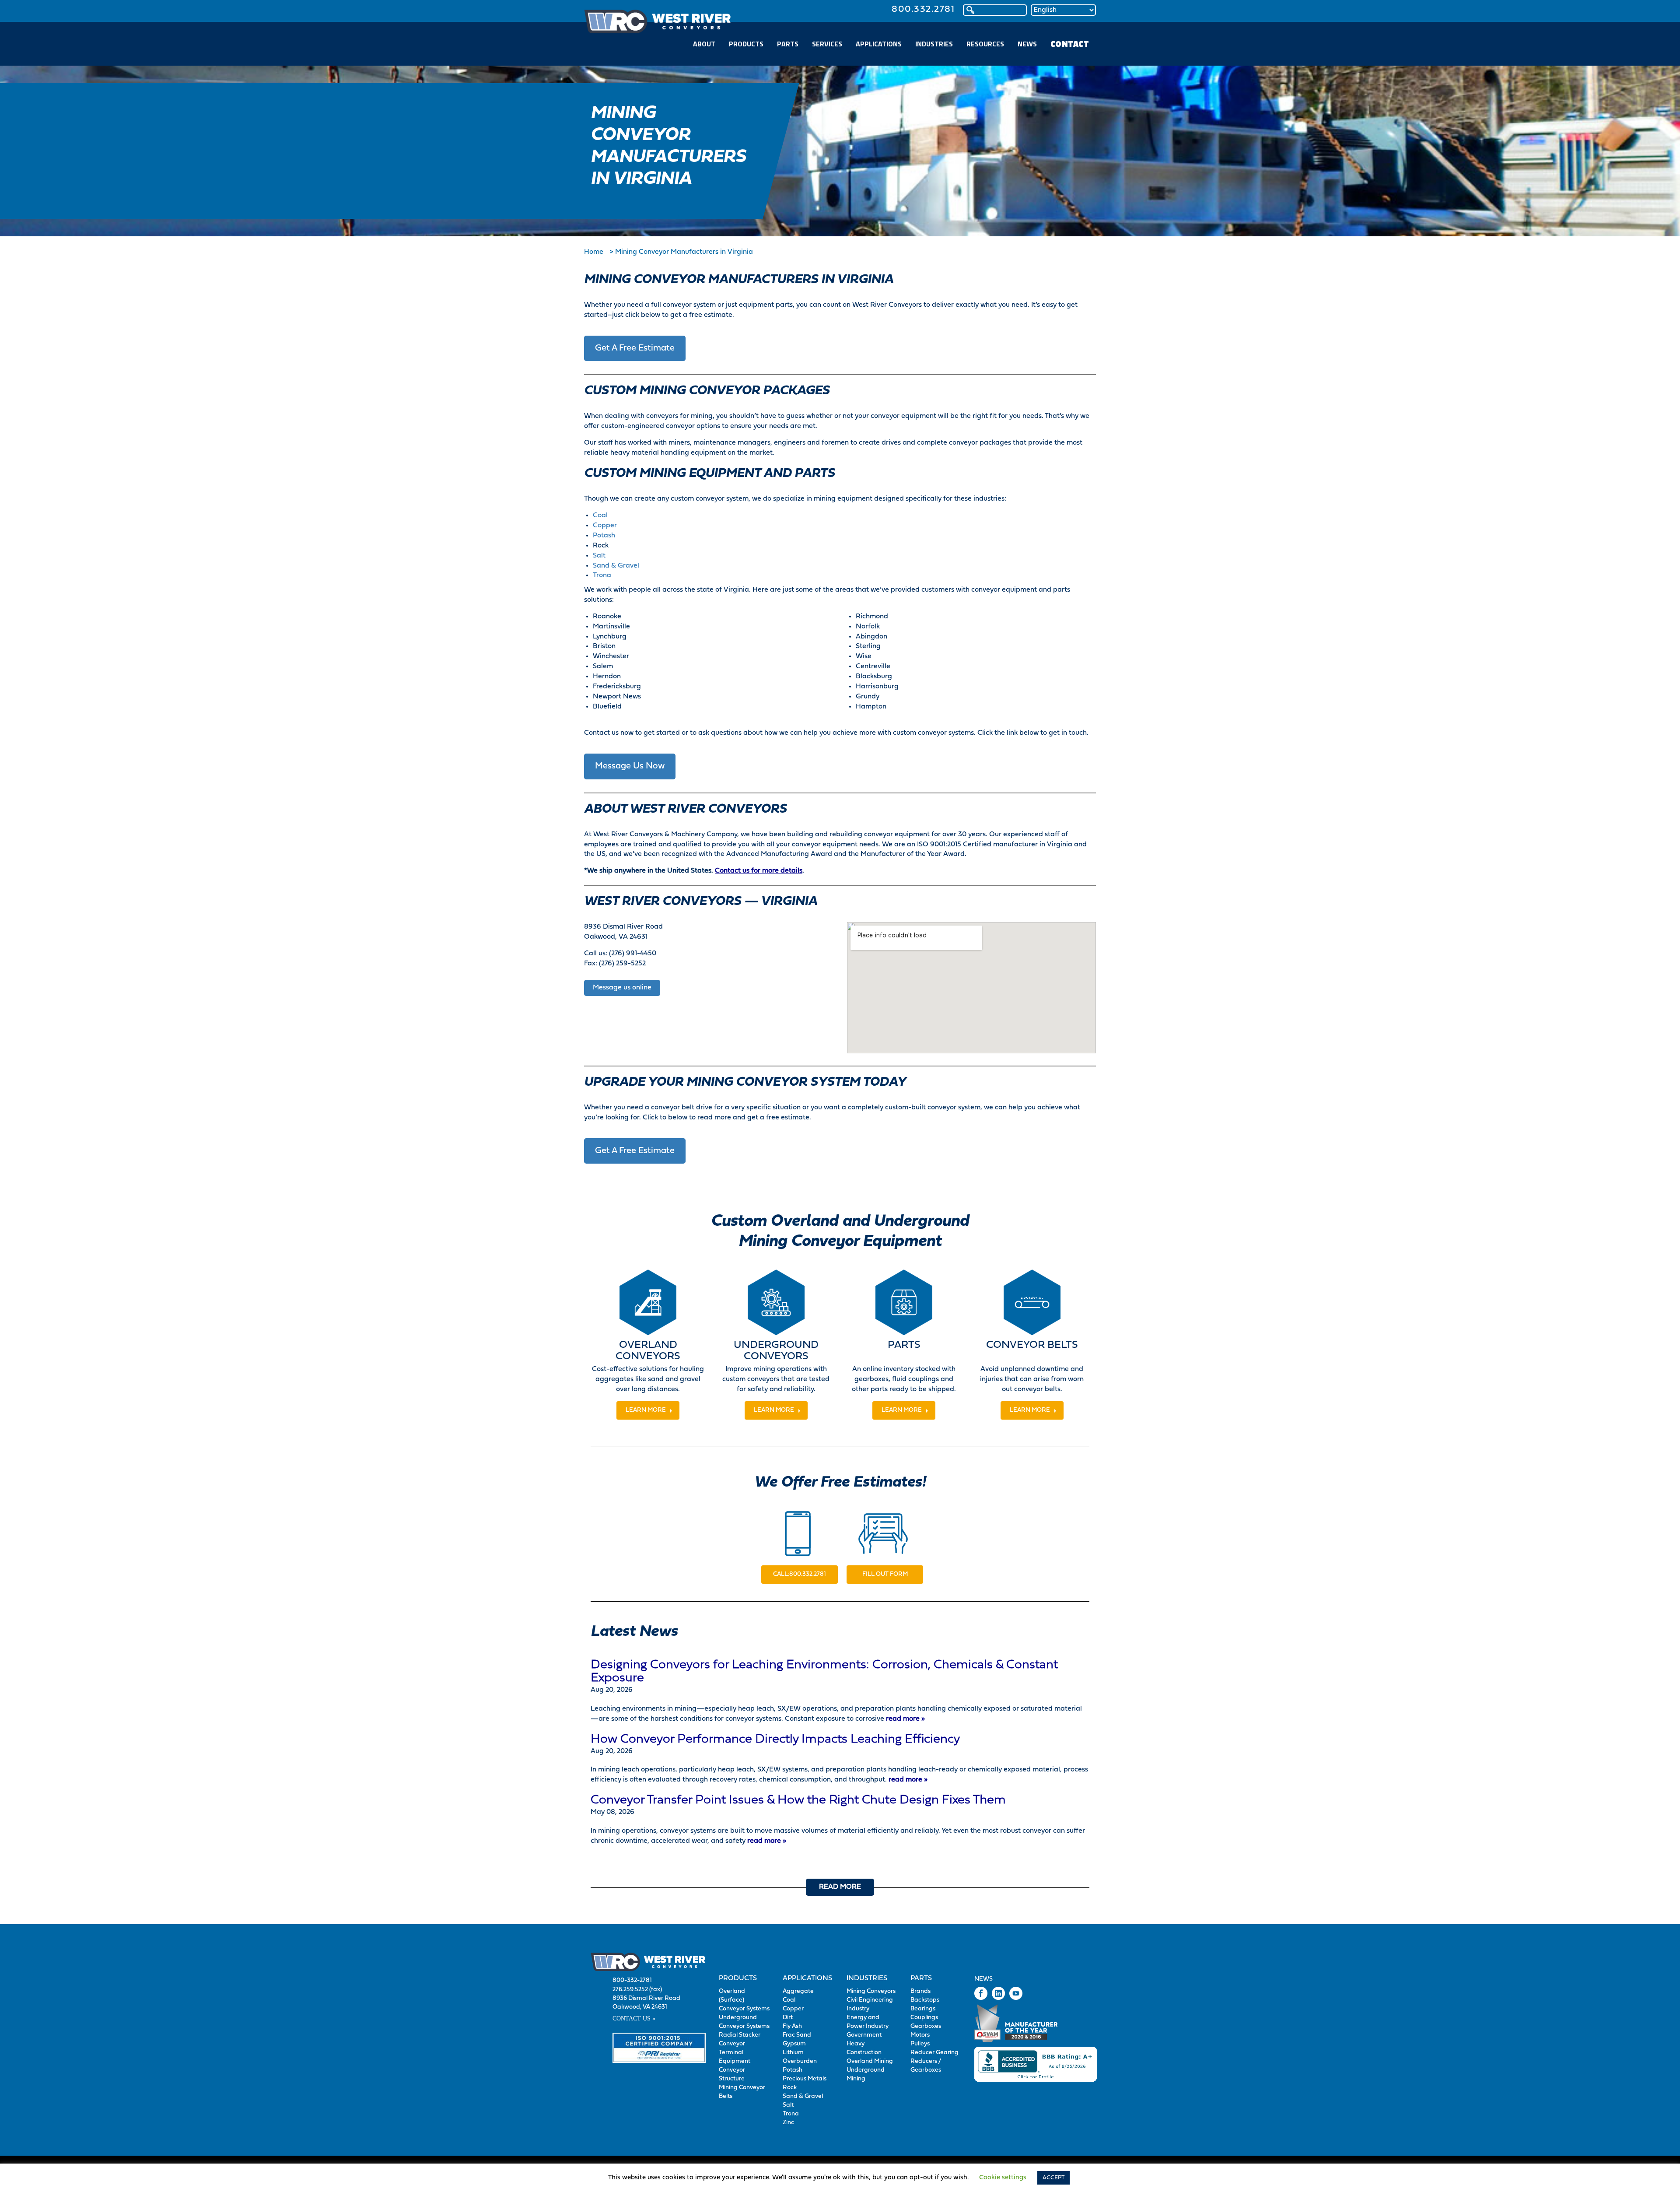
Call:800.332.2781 (800, 1574)
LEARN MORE (646, 1410)
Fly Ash (792, 2026)
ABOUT (704, 44)
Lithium (793, 2053)
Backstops (925, 2000)
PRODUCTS (746, 44)
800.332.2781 (923, 9)
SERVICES (827, 44)
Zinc (788, 2123)
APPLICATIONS (879, 44)
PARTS (788, 44)
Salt (599, 556)
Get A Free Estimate (635, 348)
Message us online (622, 988)
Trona (602, 575)
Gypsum (794, 2044)
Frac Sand (797, 2035)
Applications (807, 1978)
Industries (867, 1978)
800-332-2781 (632, 1980)
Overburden (800, 2061)
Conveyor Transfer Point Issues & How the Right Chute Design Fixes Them (798, 1800)
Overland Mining (870, 2061)
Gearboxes (926, 2026)
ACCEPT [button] (1053, 2178)
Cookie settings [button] (1003, 2178)
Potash (604, 536)
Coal (600, 516)
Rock (790, 2088)
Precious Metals (805, 2079)
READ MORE (840, 1887)
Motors (920, 2035)
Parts (921, 1978)
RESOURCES (985, 44)
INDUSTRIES (934, 44)
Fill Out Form (885, 1574)
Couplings (924, 2018)
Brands (920, 1991)
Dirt (788, 2018)
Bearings (923, 2009)
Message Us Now (630, 766)
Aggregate (798, 1991)
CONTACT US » (634, 2018)
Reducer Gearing (934, 2053)
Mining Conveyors (871, 1991)
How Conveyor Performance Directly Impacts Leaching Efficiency (775, 1740)
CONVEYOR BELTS (1032, 1345)
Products (738, 1978)
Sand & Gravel (616, 566)
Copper (605, 526)
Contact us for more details (759, 871)
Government (864, 2035)
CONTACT (1070, 44)
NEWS (1027, 44)
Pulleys (920, 2044)
